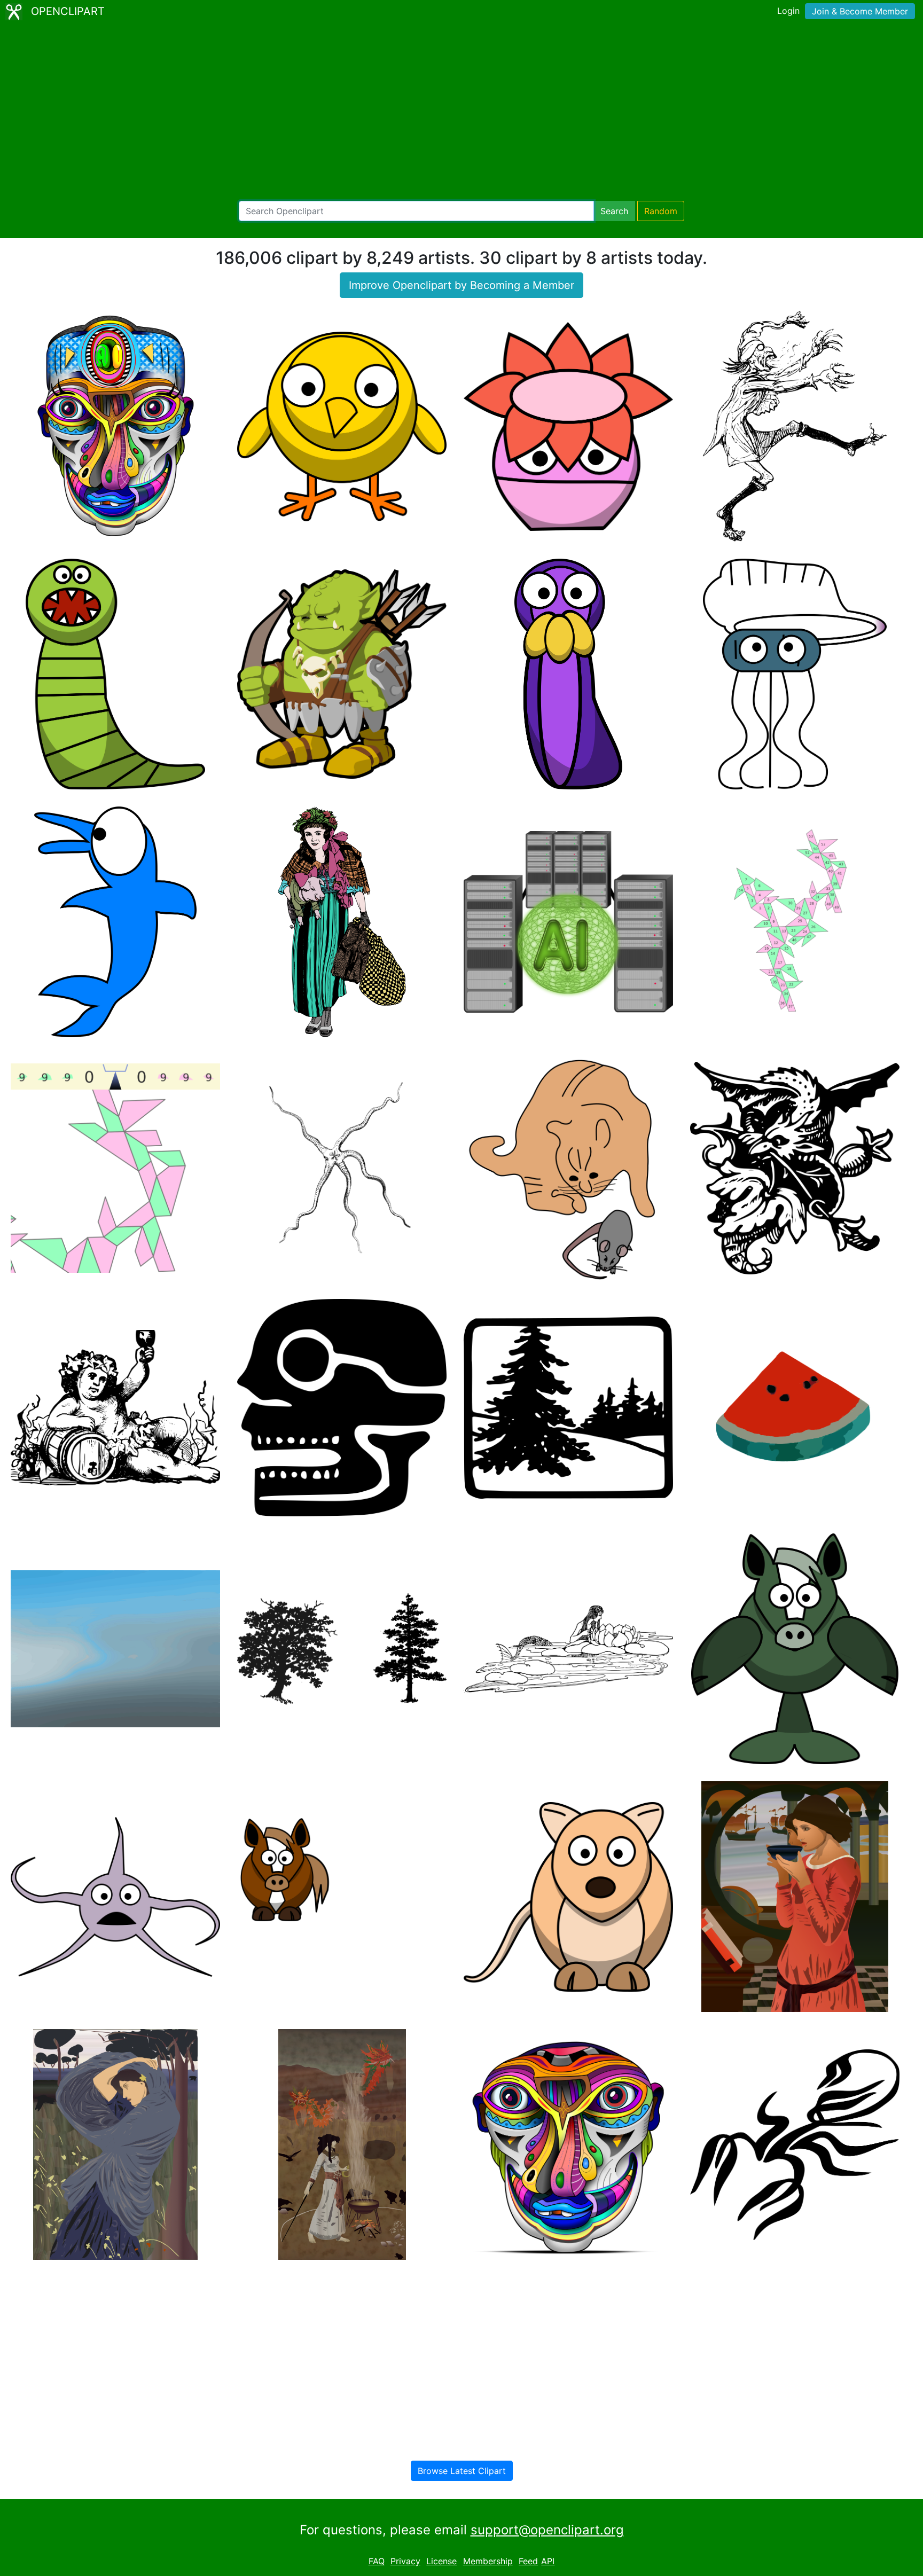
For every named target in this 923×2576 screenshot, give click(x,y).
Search (614, 211)
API (548, 2561)
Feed (528, 2561)
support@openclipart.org (547, 2530)
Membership (488, 2561)
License (441, 2561)
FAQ (377, 2561)
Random (661, 211)
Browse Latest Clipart (462, 2471)
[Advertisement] (461, 112)
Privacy (405, 2561)
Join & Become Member (860, 11)
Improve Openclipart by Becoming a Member (461, 285)
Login (788, 11)
